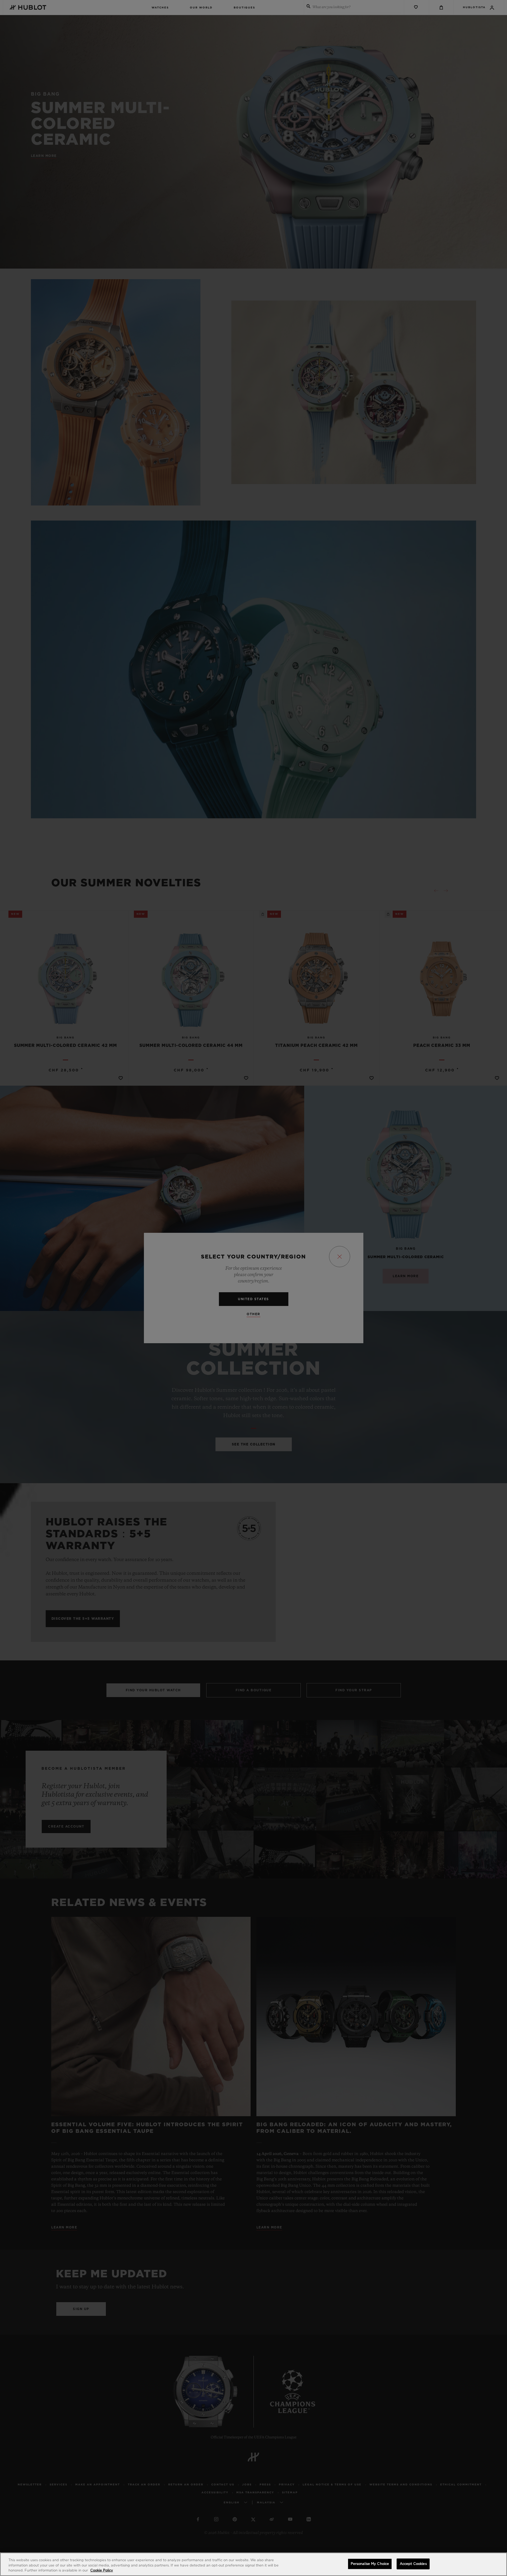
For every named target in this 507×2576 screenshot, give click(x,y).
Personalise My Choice (370, 2564)
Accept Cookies (413, 2564)
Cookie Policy (102, 2571)
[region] (253, 2564)
